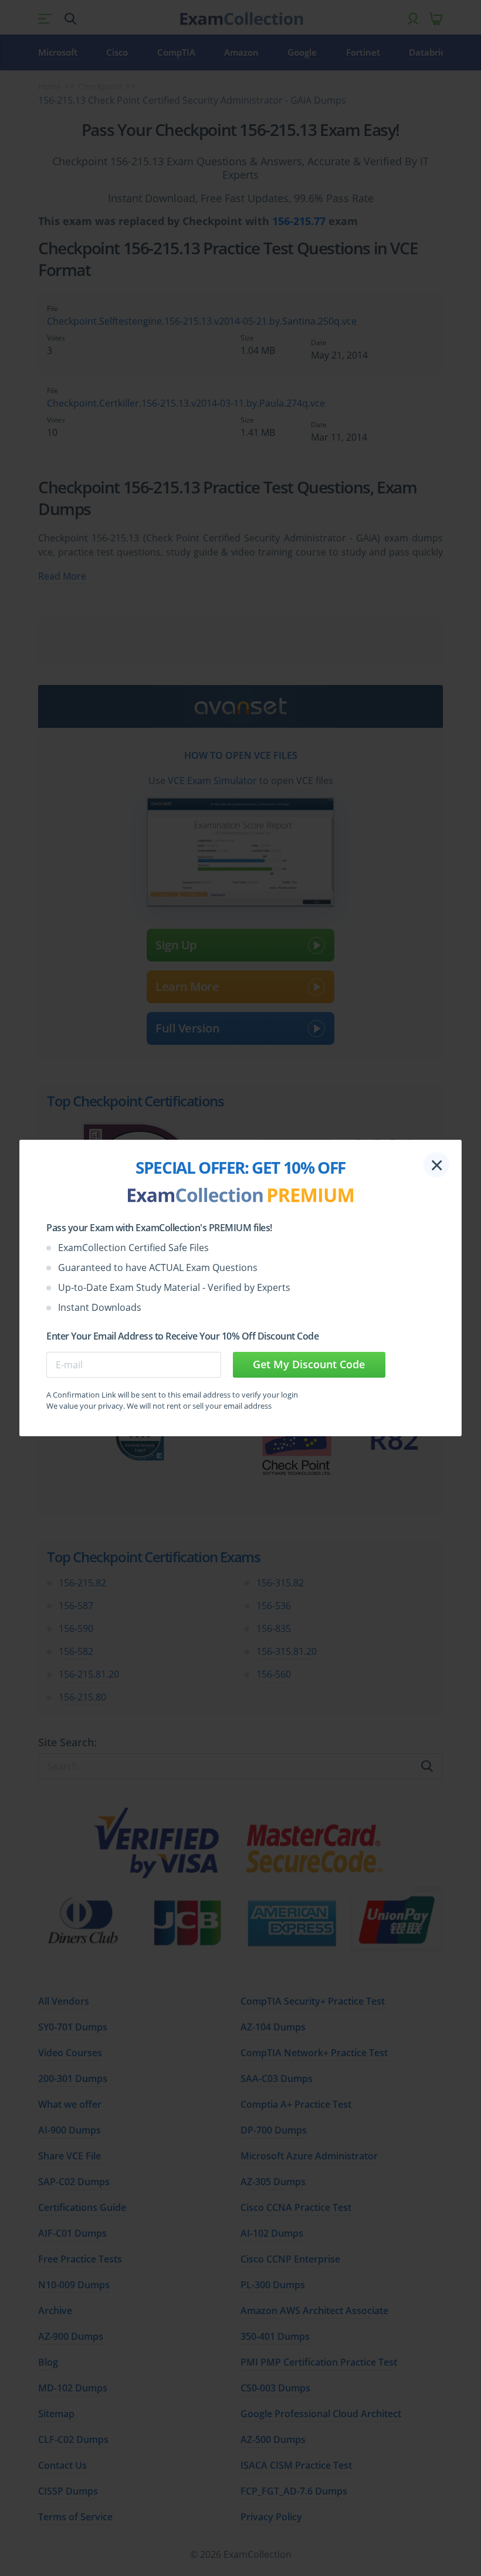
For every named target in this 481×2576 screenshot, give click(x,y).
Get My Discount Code (309, 1364)
